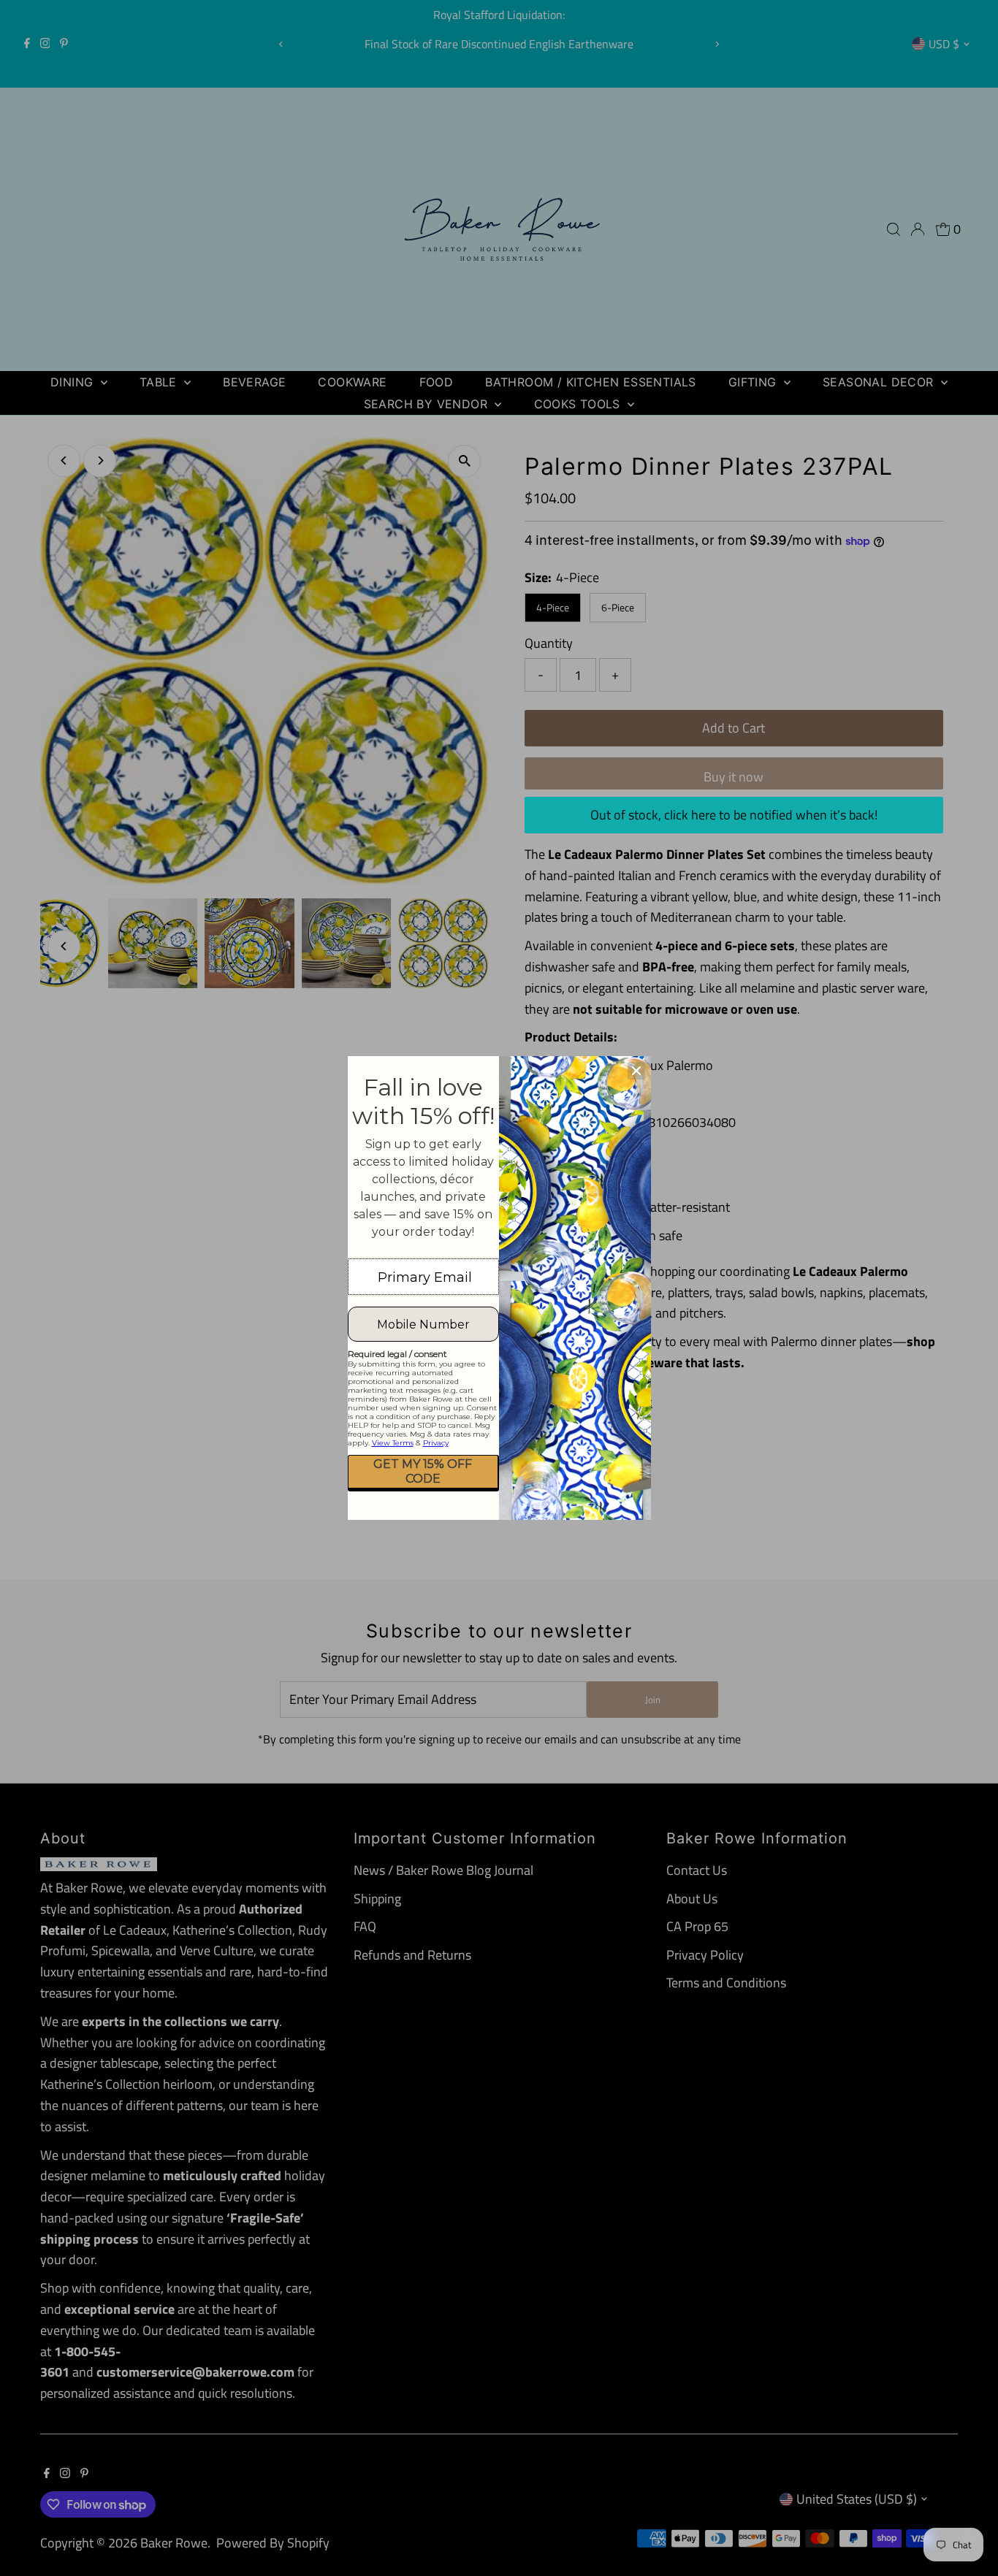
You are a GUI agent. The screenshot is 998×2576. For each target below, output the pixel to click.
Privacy (436, 1443)
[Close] (636, 1071)
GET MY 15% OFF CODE (423, 1471)
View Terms (393, 1443)
